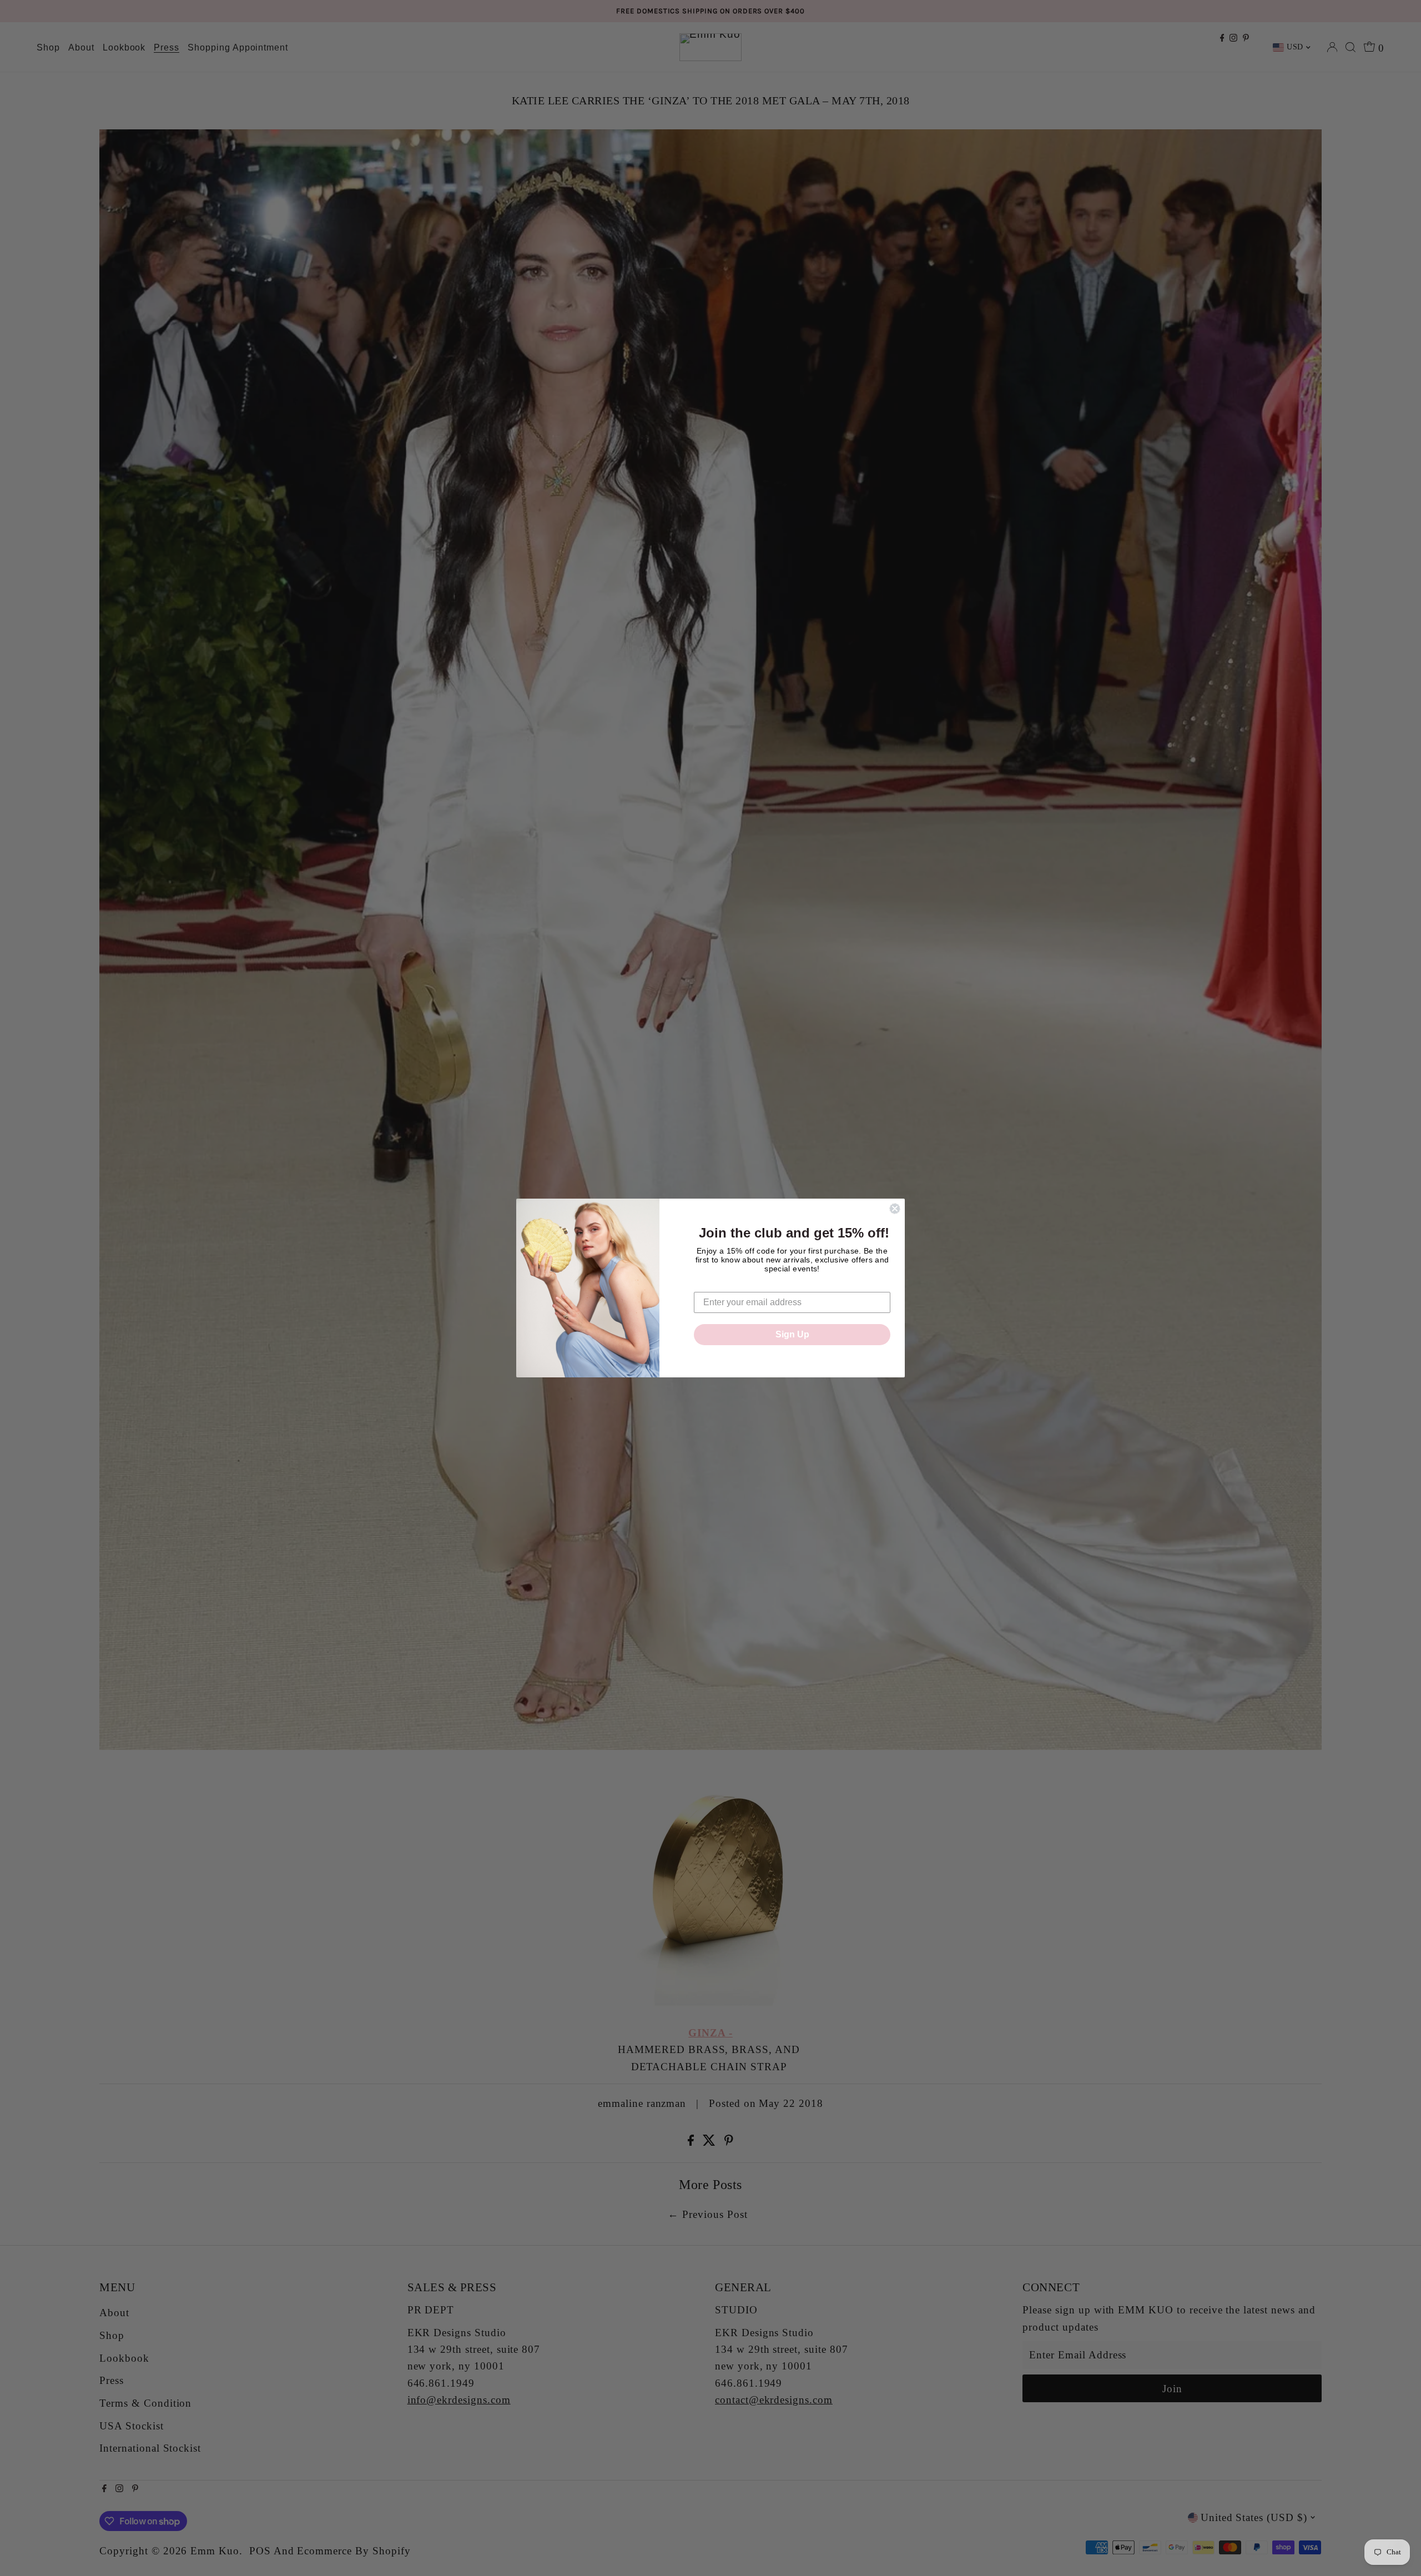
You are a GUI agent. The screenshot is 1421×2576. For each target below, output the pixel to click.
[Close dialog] (895, 1209)
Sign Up (792, 1334)
